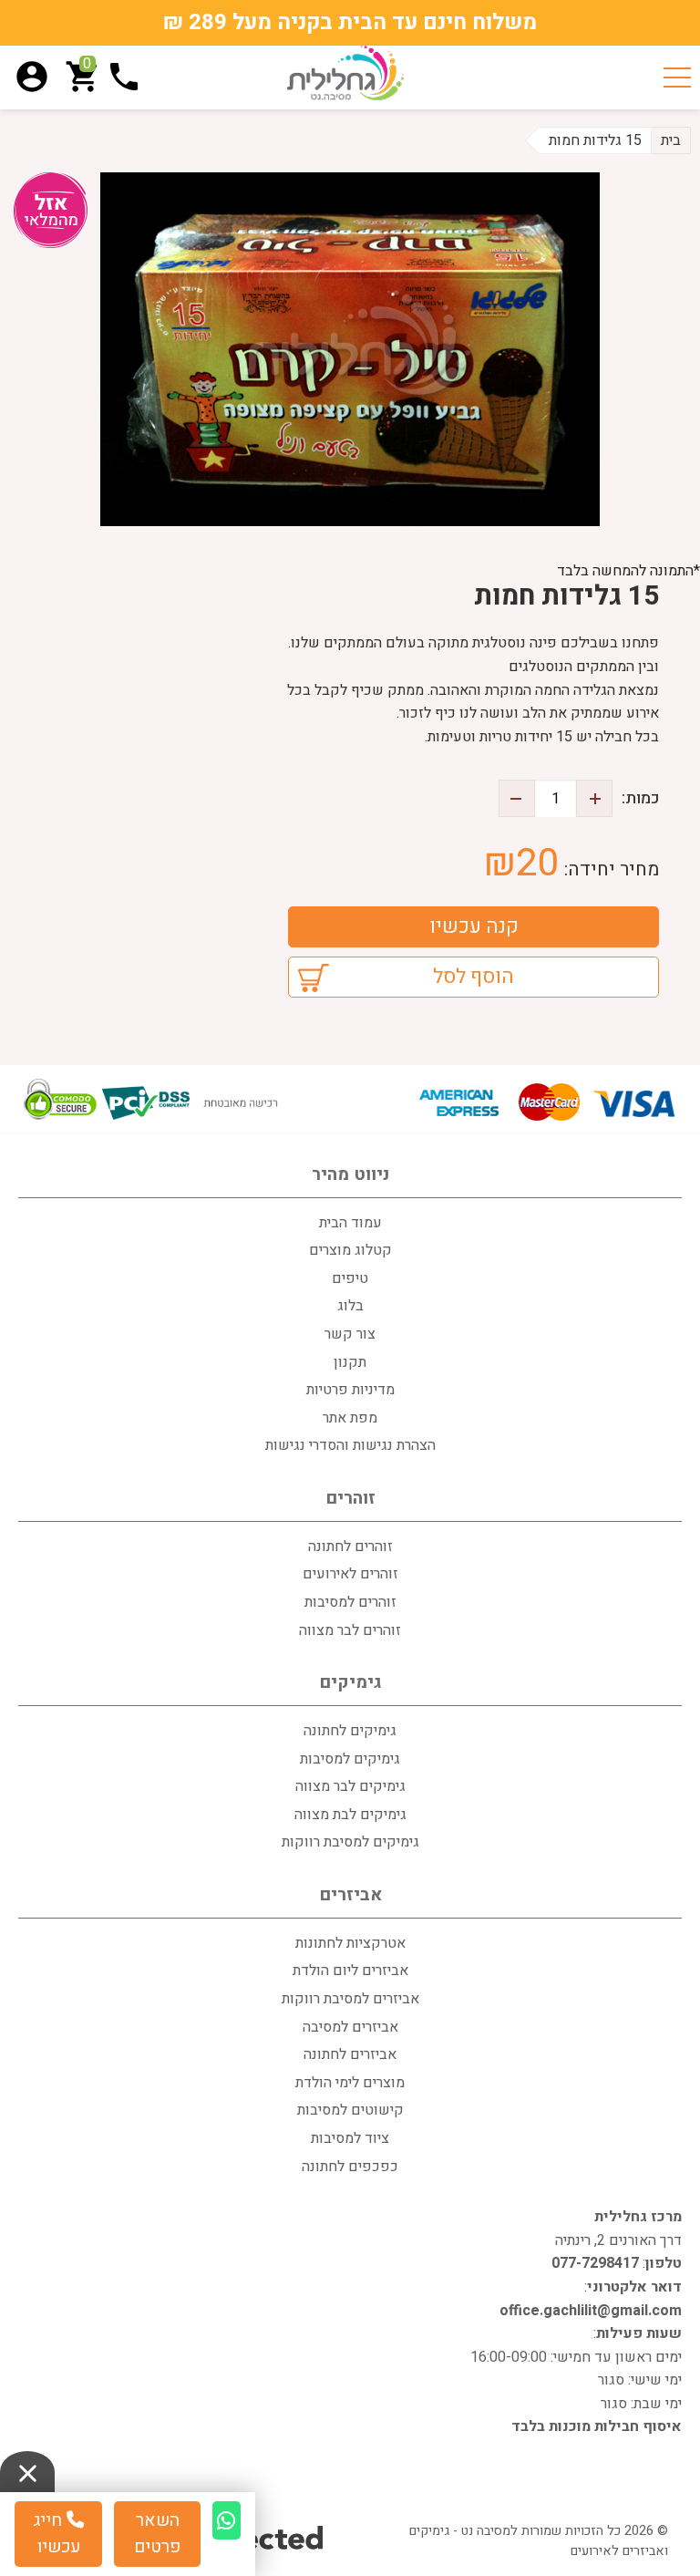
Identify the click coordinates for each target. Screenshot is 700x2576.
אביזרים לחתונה (350, 2054)
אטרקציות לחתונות (350, 1943)
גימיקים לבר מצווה (350, 1786)
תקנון (350, 1362)
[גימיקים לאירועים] (345, 73)
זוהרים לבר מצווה (350, 1630)
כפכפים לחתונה (350, 2167)
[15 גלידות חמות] (350, 349)
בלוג (350, 1306)
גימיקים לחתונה (350, 1731)
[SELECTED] (266, 2537)
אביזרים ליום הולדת (350, 1971)
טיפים (350, 1278)
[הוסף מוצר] (594, 798)
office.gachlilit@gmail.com (591, 2311)
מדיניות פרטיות (350, 1390)
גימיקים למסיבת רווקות (350, 1842)
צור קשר (350, 1334)
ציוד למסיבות (350, 2138)
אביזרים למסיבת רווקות (350, 1999)
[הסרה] (517, 798)
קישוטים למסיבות (350, 2110)
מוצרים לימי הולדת (350, 2083)
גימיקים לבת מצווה (350, 1815)
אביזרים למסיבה (350, 2027)
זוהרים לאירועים (350, 1574)
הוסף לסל (474, 977)
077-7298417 (595, 2263)
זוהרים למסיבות (350, 1602)
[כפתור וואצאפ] (226, 2520)
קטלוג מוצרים (350, 1250)
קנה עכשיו (474, 926)
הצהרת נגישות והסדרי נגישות (350, 1445)
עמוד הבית (350, 1223)
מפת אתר (350, 1418)
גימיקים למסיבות (350, 1759)
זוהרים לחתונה (350, 1547)
